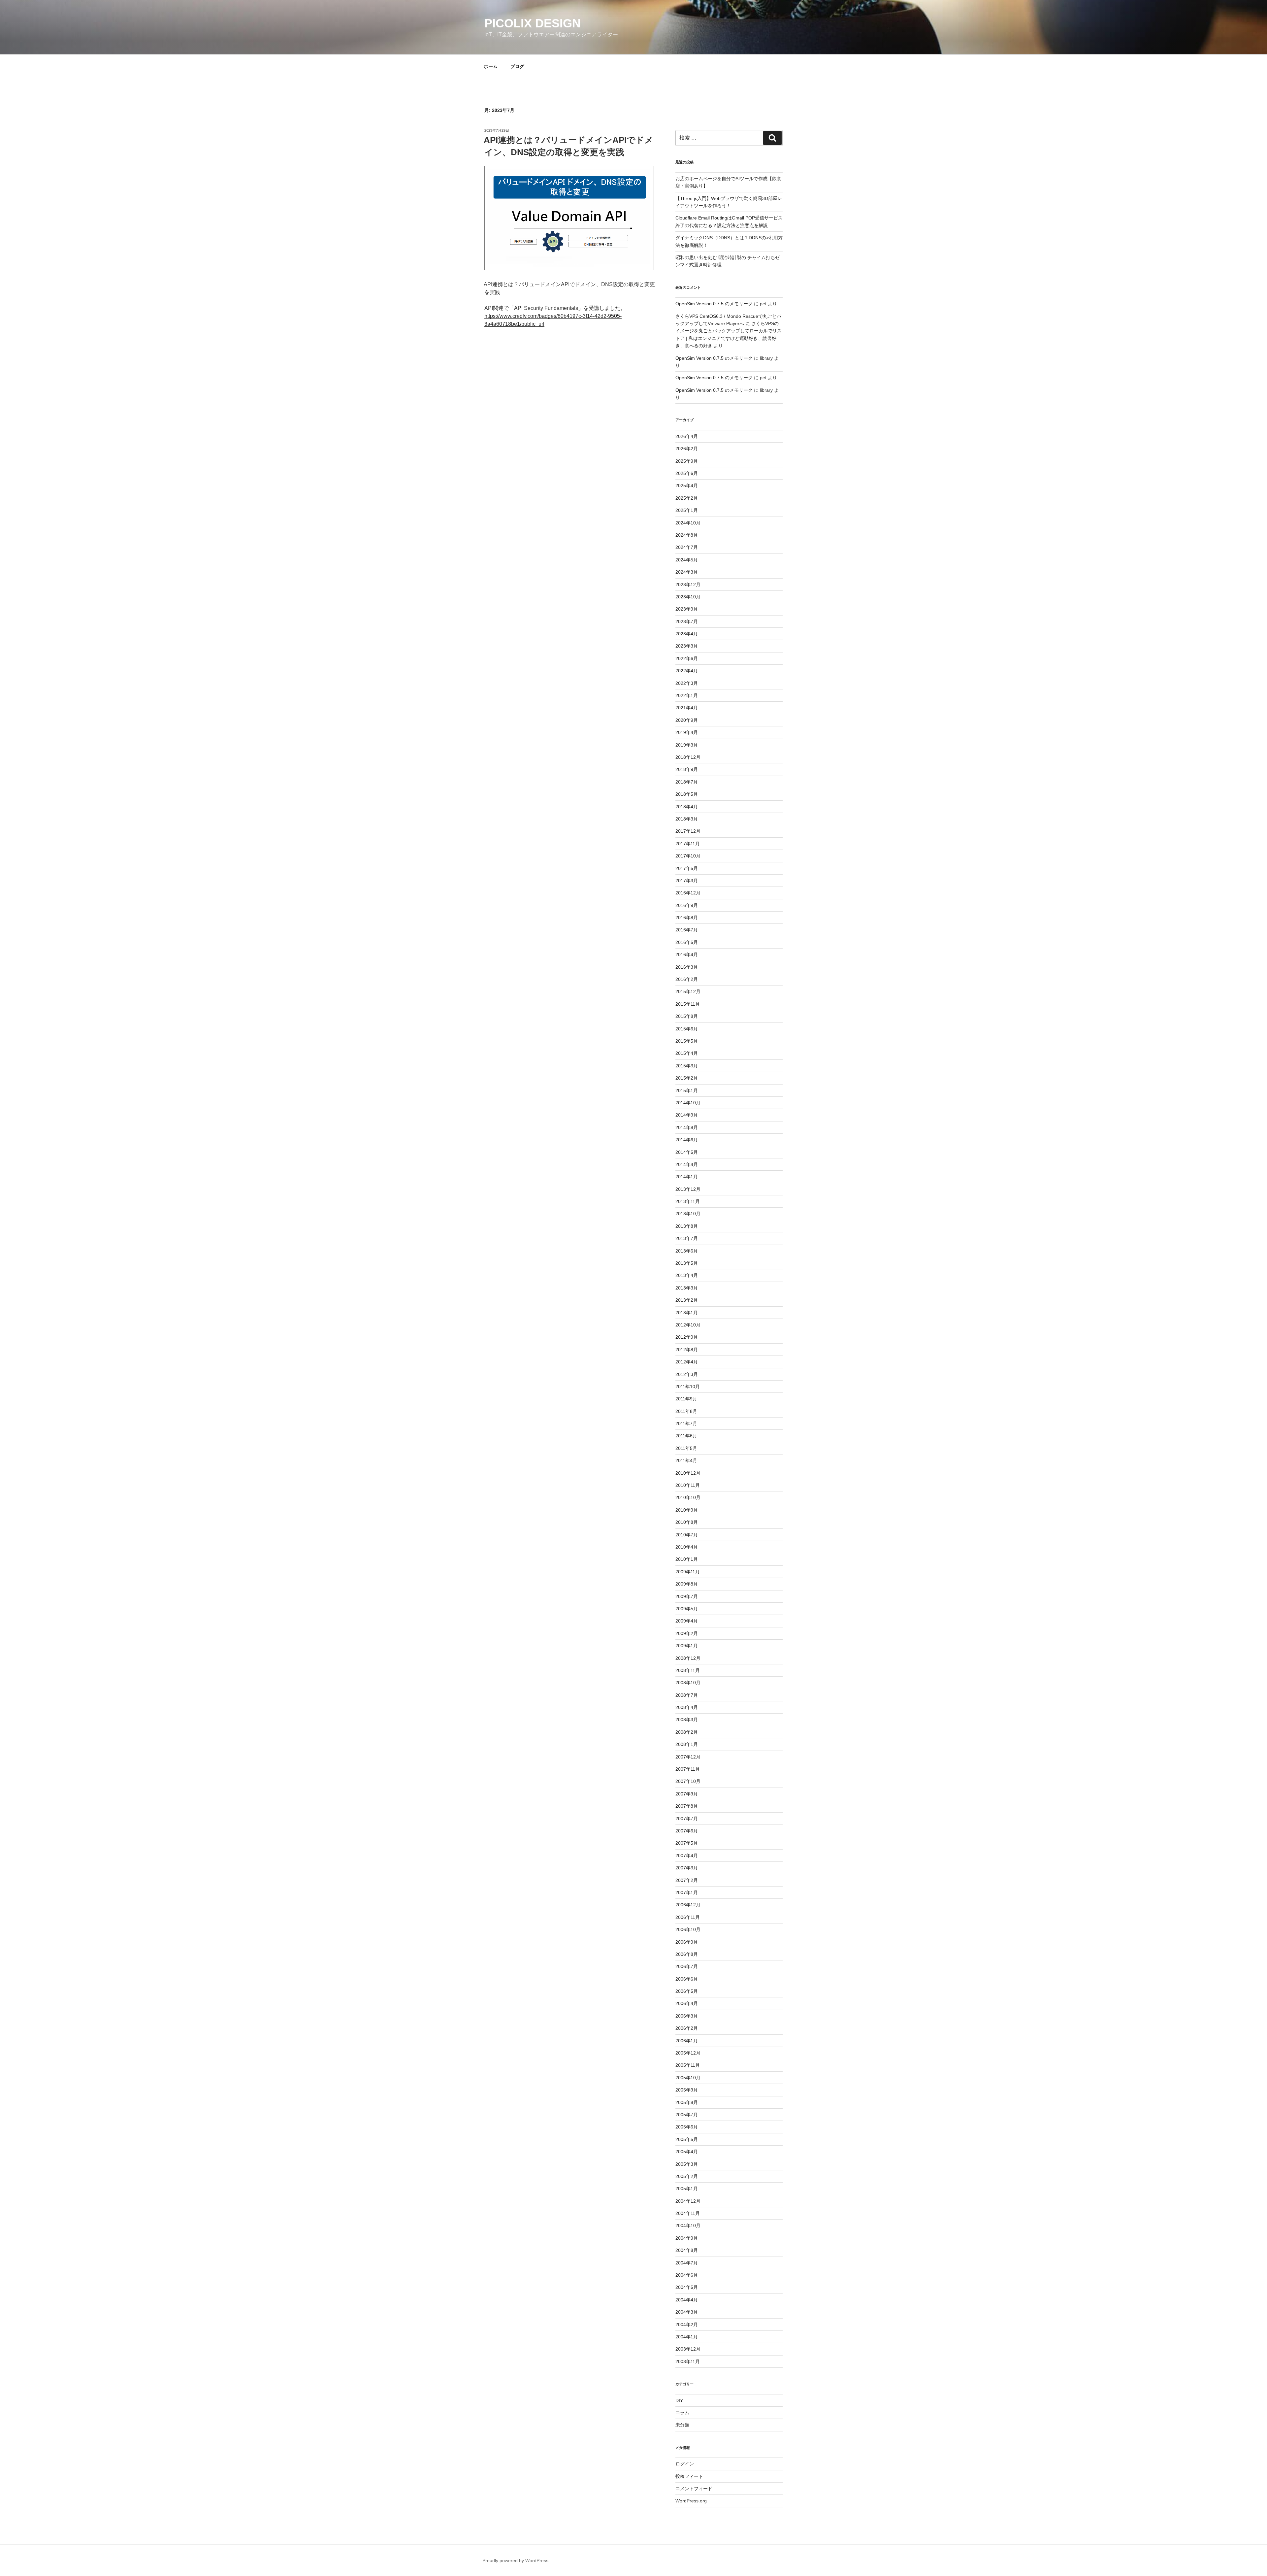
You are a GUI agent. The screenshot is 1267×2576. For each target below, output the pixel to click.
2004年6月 (687, 2275)
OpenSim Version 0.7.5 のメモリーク (714, 304)
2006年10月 (688, 1929)
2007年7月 (687, 1819)
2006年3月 (687, 2016)
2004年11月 (688, 2213)
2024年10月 (688, 523)
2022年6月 (687, 658)
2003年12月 (688, 2349)
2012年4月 (687, 1362)
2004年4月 (687, 2300)
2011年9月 (686, 1399)
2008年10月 (688, 1683)
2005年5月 (687, 2139)
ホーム (491, 66)
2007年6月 (687, 1831)
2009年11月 (688, 1572)
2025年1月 (687, 510)
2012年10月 (688, 1325)
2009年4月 (687, 1621)
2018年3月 (687, 819)
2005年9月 (687, 2090)
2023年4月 (687, 634)
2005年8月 (687, 2102)
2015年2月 (687, 1078)
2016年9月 (687, 905)
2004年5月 (687, 2287)
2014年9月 (687, 1115)
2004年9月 (687, 2238)
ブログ (517, 66)
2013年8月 (687, 1226)
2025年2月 (687, 498)
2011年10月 (688, 1387)
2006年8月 (687, 1954)
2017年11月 (688, 844)
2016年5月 (687, 942)
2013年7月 (687, 1238)
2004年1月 (687, 2337)
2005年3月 (687, 2164)
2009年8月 (687, 1584)
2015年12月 (688, 991)
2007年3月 (687, 1868)
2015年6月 (687, 1029)
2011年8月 (686, 1411)
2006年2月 (687, 2028)
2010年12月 (688, 1473)
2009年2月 (687, 1633)
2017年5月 (687, 868)
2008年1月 (687, 1744)
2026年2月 (687, 449)
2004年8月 (687, 2250)
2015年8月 (687, 1016)
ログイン (685, 2464)
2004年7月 (687, 2263)
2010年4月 (687, 1547)
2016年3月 (687, 967)
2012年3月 (687, 1374)
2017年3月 (687, 881)
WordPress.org (691, 2501)
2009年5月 (687, 1609)
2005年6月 (687, 2127)
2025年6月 (687, 473)
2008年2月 (687, 1732)
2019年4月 (687, 732)
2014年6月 (687, 1140)
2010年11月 (688, 1485)
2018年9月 (687, 769)
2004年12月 (688, 2201)
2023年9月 (687, 609)
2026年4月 (687, 436)
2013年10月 (688, 1214)
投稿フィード (689, 2476)
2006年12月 (688, 1905)
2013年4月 (687, 1275)
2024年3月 (687, 572)
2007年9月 (687, 1794)
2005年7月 (687, 2115)
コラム (682, 2413)
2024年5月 (687, 560)
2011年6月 (686, 1436)
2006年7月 (687, 1966)
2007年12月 (688, 1757)
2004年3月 (687, 2312)
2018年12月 (688, 757)
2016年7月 (687, 930)
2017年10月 (688, 856)
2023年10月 (688, 597)
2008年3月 (687, 1720)
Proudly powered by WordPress (515, 2560)
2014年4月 (687, 1164)
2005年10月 (688, 2078)
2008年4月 (687, 1707)
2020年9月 (687, 720)
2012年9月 (687, 1337)
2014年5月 (687, 1152)
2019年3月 (687, 745)
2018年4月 (687, 807)
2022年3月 (687, 683)
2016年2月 (687, 979)
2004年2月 (687, 2325)
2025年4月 (687, 485)
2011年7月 (686, 1423)
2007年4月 (687, 1856)
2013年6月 (687, 1251)
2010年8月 (687, 1522)
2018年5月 (687, 794)
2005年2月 (687, 2176)
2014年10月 (688, 1103)
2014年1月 (687, 1177)
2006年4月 (687, 2003)
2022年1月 (687, 695)
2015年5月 (687, 1041)
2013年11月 (688, 1201)
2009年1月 (687, 1646)
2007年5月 (687, 1843)
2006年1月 (687, 2041)
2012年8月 (687, 1350)
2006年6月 (687, 1979)
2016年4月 (687, 954)
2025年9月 (687, 461)
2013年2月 (687, 1300)
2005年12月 (688, 2053)
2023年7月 (687, 621)
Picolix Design (533, 23)
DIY (679, 2400)
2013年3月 (687, 1288)
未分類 (682, 2425)
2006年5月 (687, 1991)
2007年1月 (687, 1892)
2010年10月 (688, 1497)
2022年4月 (687, 671)
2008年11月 (688, 1670)
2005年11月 (688, 2065)
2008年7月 (687, 1695)
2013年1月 (687, 1313)
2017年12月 (688, 831)
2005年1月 (687, 2189)
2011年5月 (686, 1448)
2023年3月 (687, 646)
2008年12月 (688, 1658)
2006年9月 (687, 1942)
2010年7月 (687, 1535)
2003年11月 (688, 2361)
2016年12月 (688, 893)
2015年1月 (687, 1090)
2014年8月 (687, 1127)
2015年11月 (688, 1004)
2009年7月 (687, 1596)
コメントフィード (694, 2489)
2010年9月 (687, 1510)
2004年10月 (688, 2225)
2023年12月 (688, 585)
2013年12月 (688, 1189)
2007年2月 (687, 1880)
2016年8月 (687, 918)
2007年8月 (687, 1806)
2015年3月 (687, 1066)
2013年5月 (687, 1263)
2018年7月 (687, 782)
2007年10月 (688, 1781)
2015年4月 (687, 1053)
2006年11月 (688, 1917)
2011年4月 (686, 1460)
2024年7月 (687, 547)
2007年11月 (688, 1769)
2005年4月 (687, 2152)
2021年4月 (687, 708)
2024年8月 (687, 535)
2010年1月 (687, 1559)
